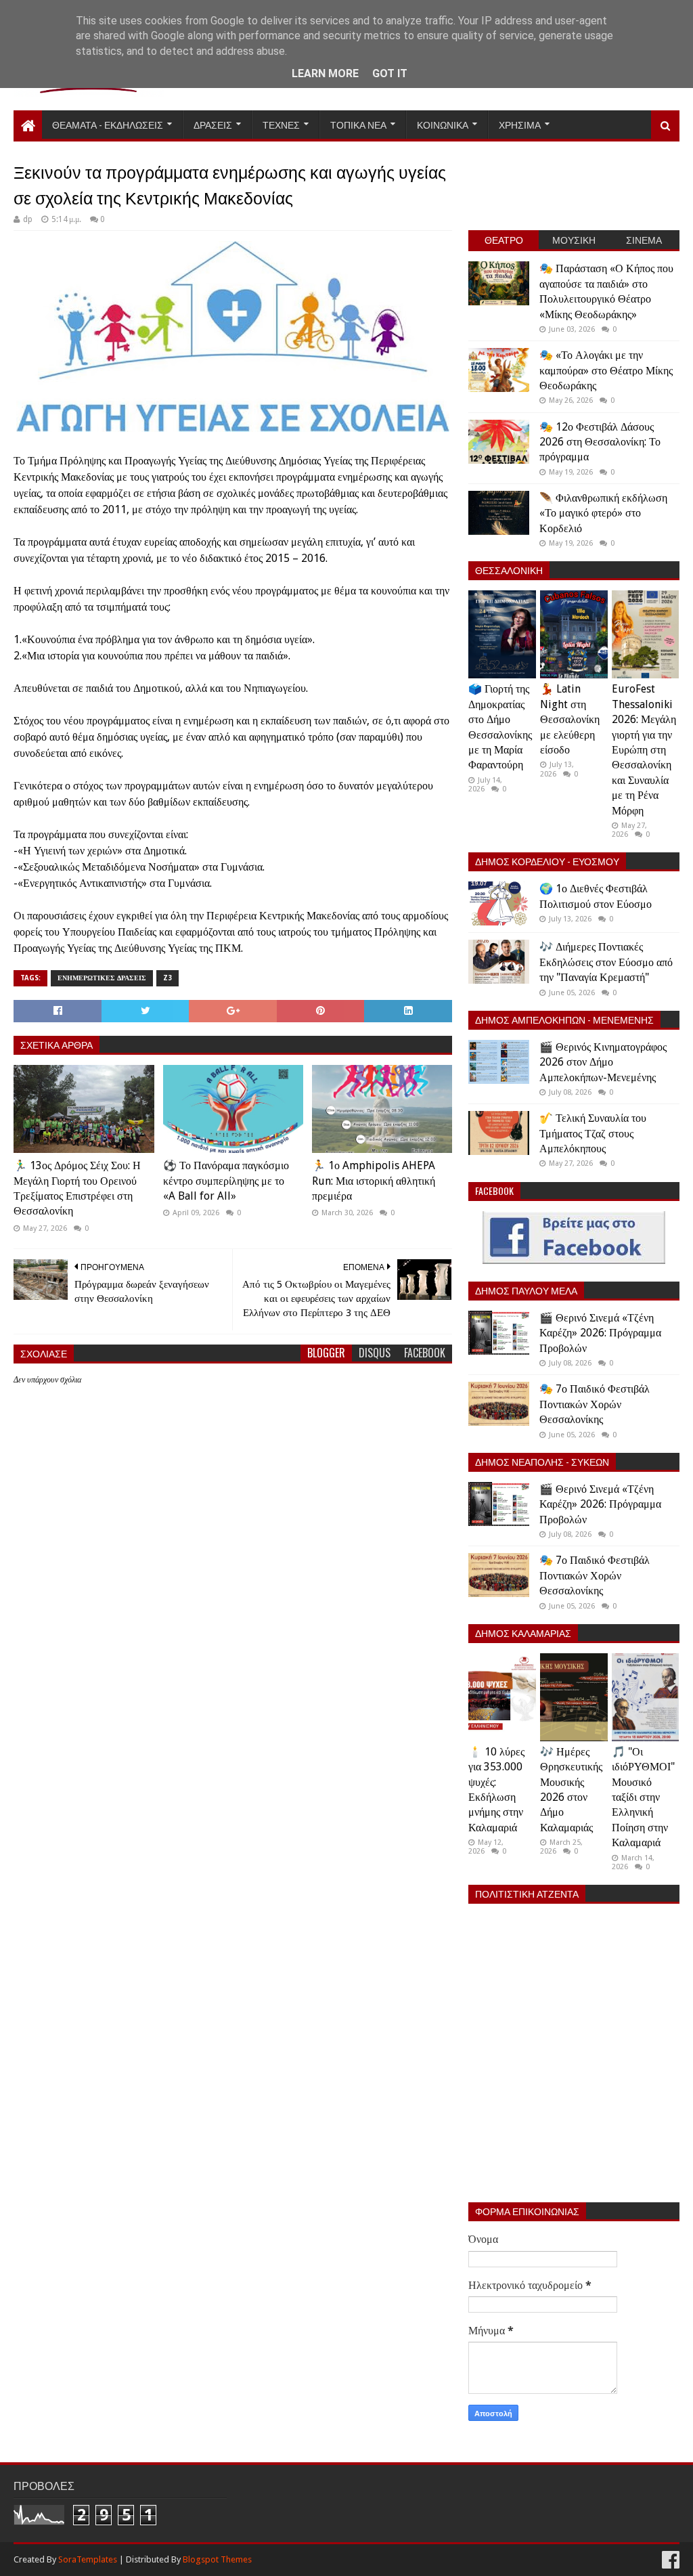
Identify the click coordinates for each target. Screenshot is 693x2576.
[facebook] (669, 2560)
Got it (390, 73)
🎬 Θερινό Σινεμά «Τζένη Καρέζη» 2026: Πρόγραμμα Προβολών (600, 1333)
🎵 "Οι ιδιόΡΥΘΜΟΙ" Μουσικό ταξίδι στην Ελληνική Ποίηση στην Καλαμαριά (643, 1797)
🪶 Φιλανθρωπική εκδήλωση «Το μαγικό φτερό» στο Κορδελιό (603, 513)
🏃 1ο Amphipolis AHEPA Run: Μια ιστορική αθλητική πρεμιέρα (374, 1181)
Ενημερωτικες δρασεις (102, 978)
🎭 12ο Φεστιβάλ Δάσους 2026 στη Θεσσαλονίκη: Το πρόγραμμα (600, 442)
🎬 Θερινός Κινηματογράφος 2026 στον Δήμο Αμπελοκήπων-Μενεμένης (603, 1062)
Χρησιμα (520, 124)
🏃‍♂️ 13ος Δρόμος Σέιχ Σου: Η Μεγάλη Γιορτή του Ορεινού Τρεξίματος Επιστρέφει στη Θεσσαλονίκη (77, 1188)
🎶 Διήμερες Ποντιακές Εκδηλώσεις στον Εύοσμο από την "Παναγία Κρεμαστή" (606, 962)
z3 (167, 978)
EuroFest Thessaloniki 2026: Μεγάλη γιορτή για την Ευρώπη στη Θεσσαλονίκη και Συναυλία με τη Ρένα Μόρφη (644, 749)
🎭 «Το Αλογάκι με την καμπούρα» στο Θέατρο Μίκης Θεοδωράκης (606, 370)
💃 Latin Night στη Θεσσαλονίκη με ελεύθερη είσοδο (570, 719)
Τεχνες (281, 124)
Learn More (325, 73)
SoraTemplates (88, 2559)
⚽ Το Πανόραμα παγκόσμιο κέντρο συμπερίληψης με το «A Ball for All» (226, 1181)
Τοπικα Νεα (358, 124)
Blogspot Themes (217, 2559)
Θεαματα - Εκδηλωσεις (108, 124)
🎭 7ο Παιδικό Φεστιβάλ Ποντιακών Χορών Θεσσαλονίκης (595, 1404)
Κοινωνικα (443, 124)
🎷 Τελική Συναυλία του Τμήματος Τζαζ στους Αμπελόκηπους (593, 1133)
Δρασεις (213, 124)
